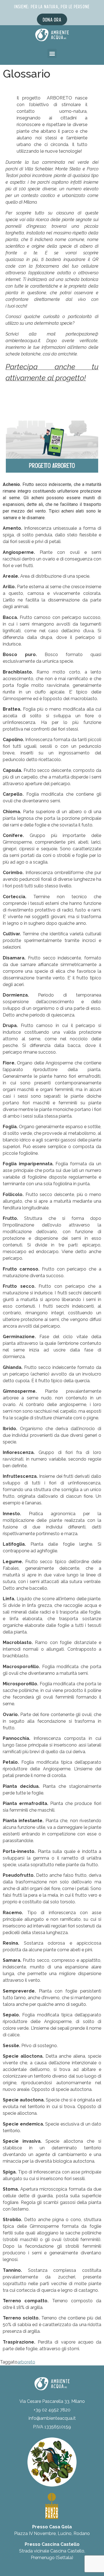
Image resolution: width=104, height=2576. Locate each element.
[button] (52, 53)
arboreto (26, 2362)
